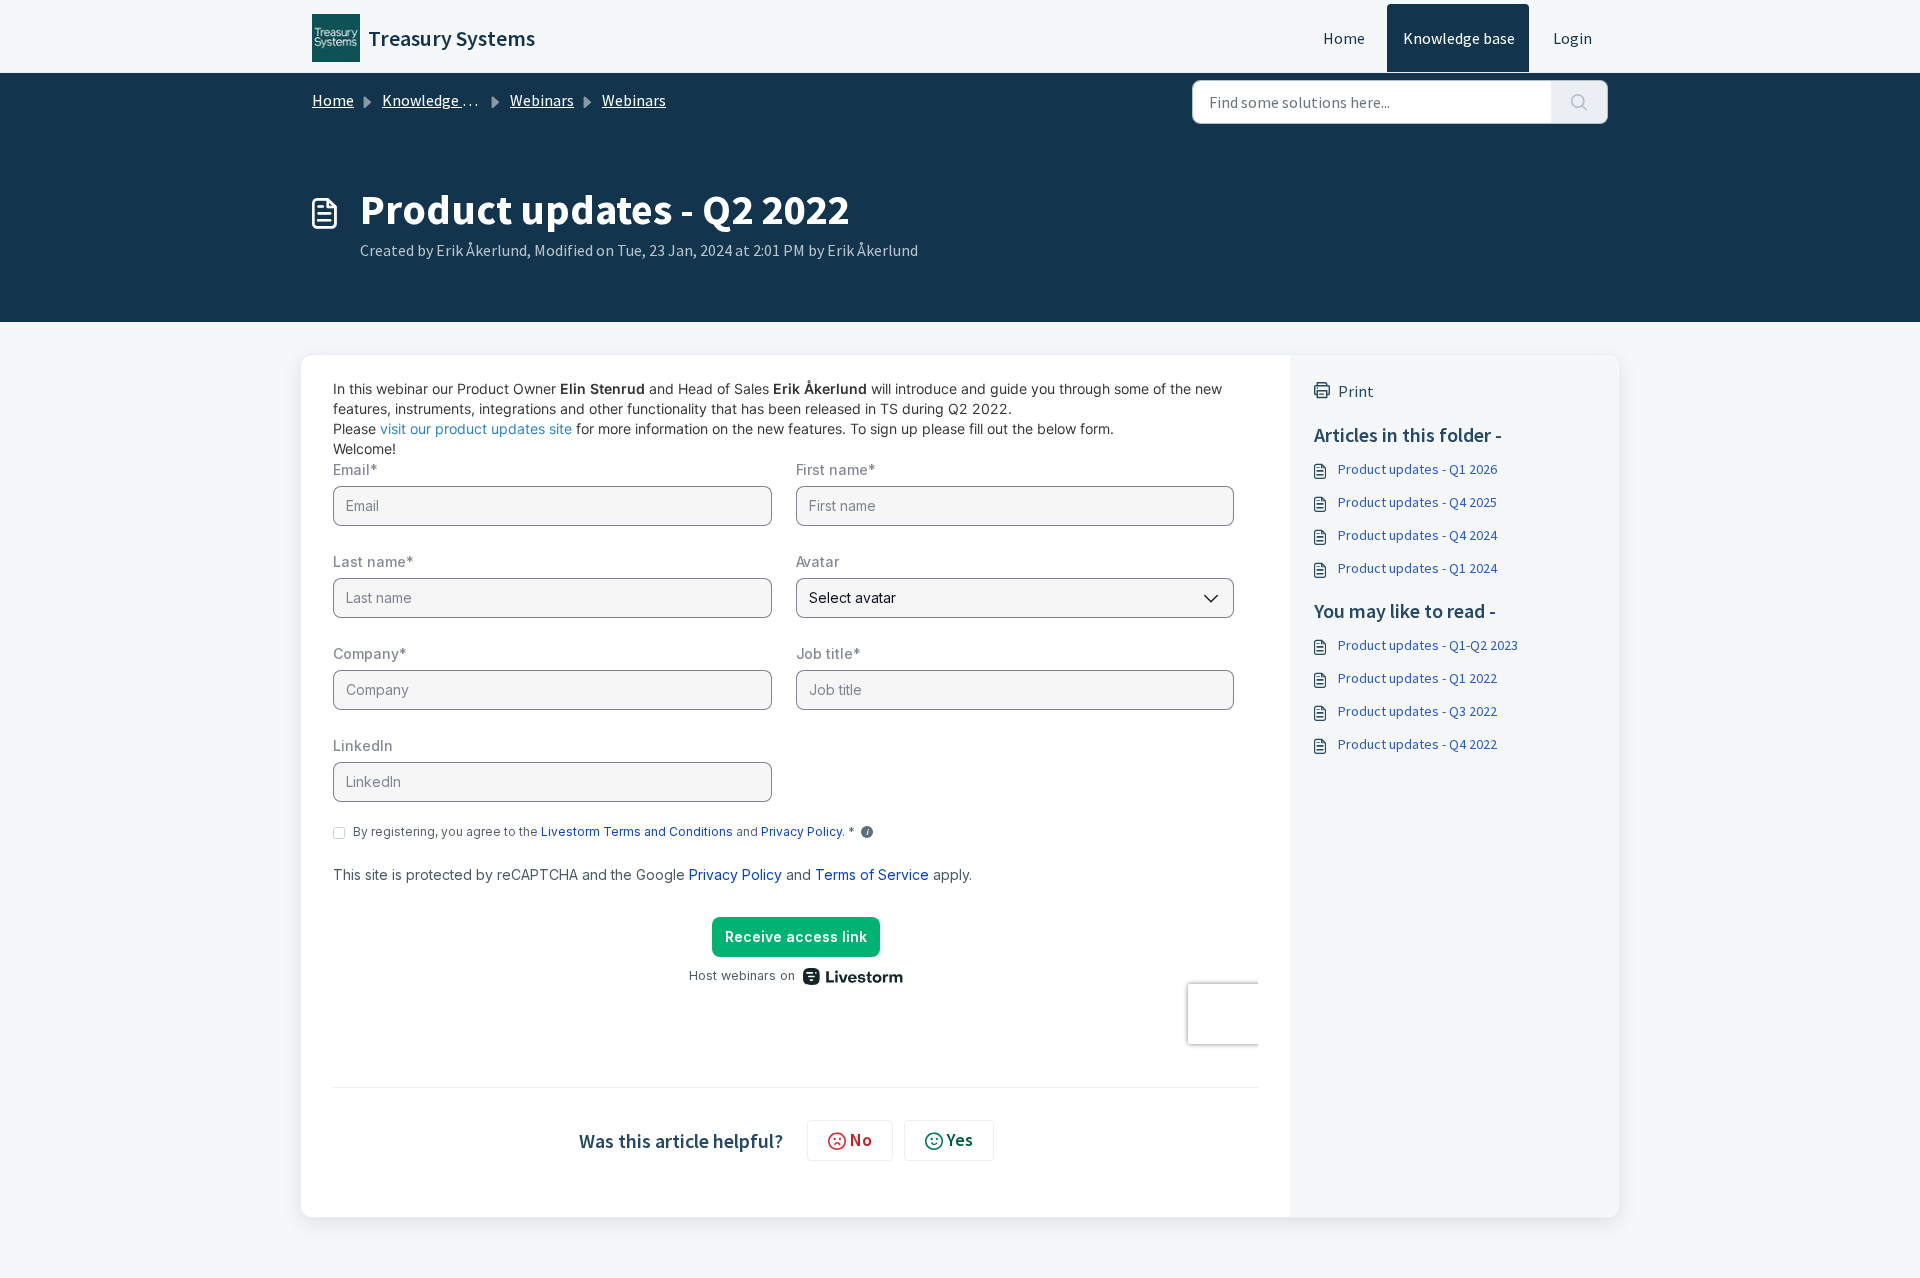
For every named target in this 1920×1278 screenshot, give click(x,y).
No (861, 1139)
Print (1356, 391)
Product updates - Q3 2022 (1417, 711)
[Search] (1579, 102)
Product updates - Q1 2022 (1417, 678)
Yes (960, 1139)
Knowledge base (1459, 38)
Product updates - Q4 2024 (1417, 535)
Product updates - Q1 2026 (1417, 469)
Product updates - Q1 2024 (1417, 568)
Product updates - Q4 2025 (1417, 502)
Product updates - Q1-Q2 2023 (1428, 645)
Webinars (542, 100)
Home (1344, 38)
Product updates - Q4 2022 (1417, 744)
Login (1572, 38)
